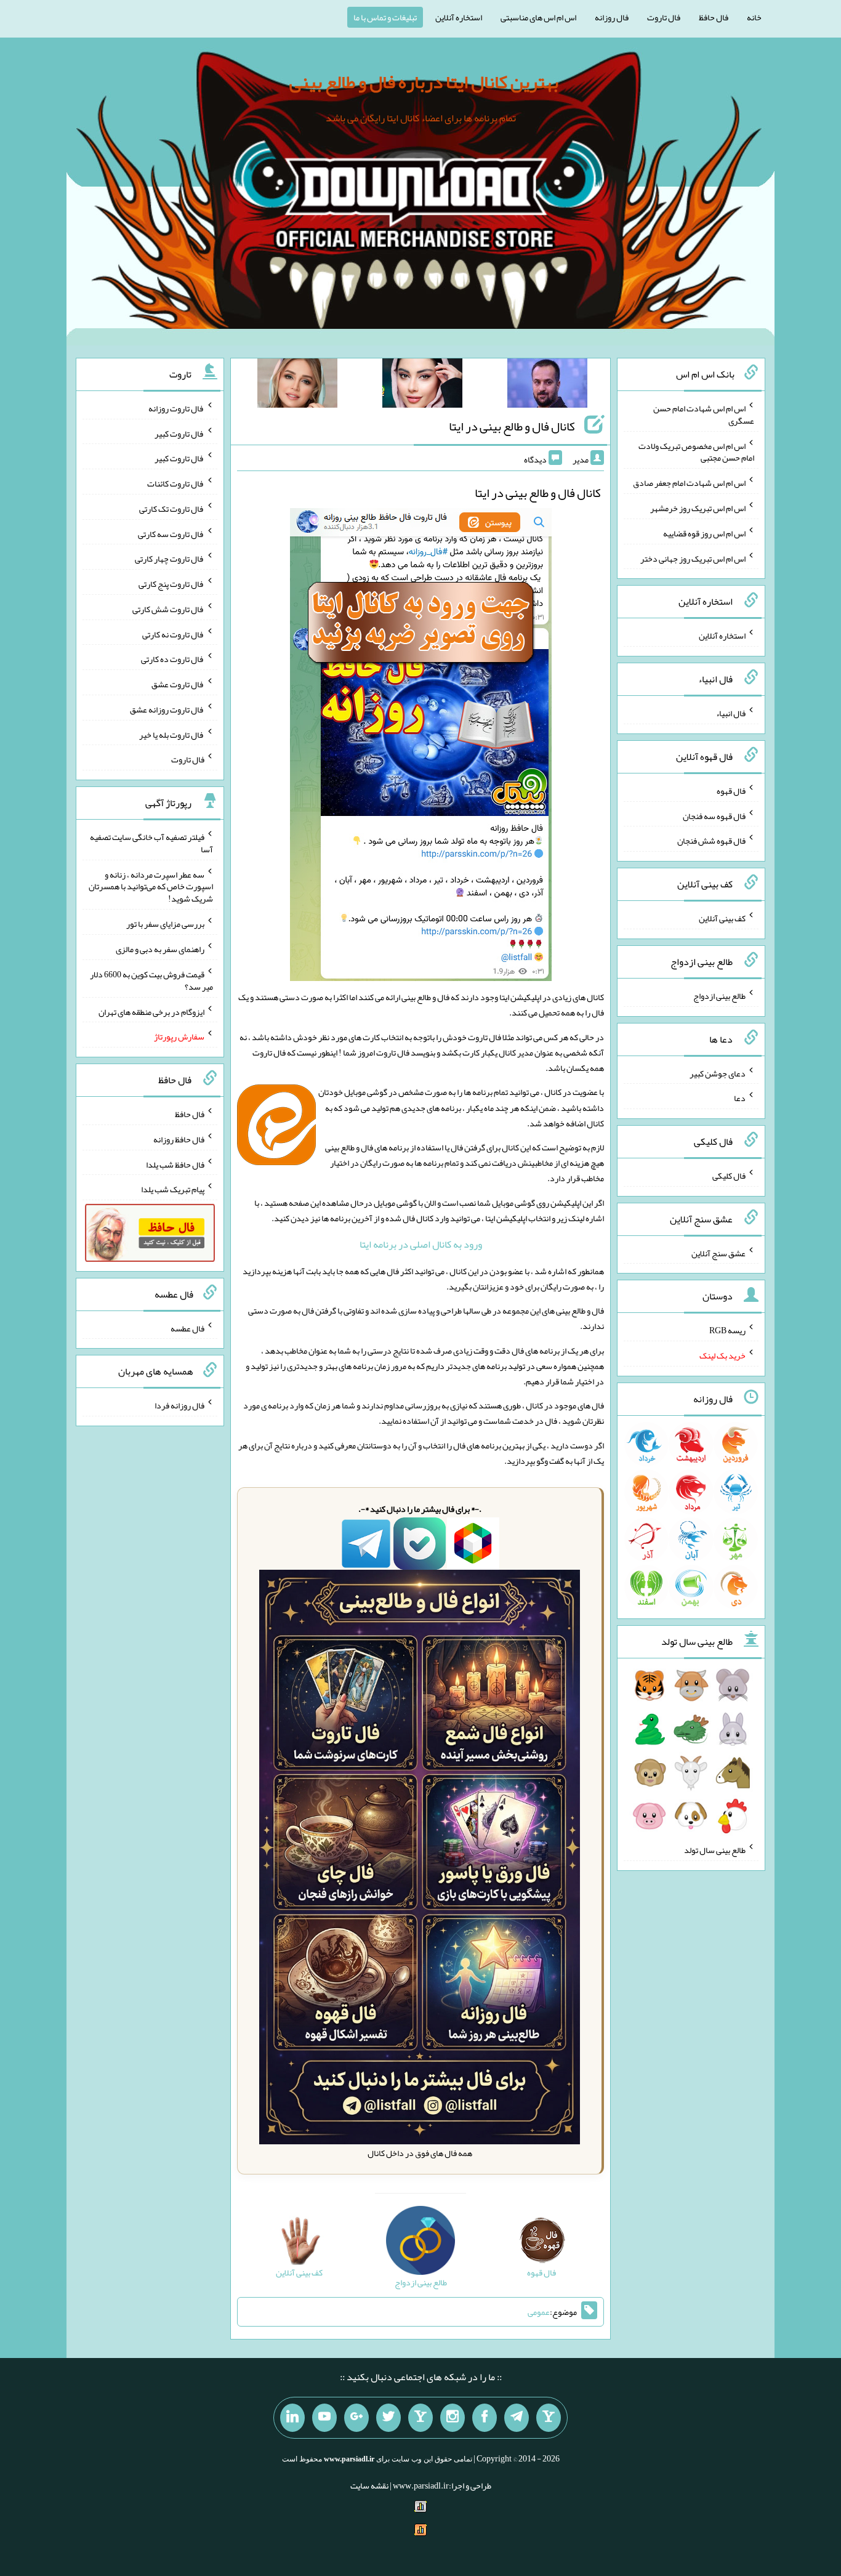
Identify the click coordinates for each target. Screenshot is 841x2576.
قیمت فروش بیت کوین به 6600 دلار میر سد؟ (151, 980)
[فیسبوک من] (485, 2418)
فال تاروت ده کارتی (173, 659)
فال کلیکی (729, 1176)
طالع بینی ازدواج (719, 996)
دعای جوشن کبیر (718, 1073)
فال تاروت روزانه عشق (167, 709)
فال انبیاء (731, 713)
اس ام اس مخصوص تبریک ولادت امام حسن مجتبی (696, 451)
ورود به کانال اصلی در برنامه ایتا (421, 1244)
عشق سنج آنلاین (718, 1253)
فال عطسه (187, 1328)
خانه (754, 17)
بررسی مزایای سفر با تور (165, 924)
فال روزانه (612, 17)
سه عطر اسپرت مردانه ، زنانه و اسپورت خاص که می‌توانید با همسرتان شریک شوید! (151, 886)
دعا (740, 1098)
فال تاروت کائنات (176, 483)
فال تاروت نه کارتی (173, 634)
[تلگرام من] (517, 2418)
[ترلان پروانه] (422, 386)
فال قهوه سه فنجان (714, 815)
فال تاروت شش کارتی (168, 609)
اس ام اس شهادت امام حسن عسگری (704, 414)
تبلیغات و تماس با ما (385, 17)
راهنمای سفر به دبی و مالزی (160, 949)
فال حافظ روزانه (179, 1139)
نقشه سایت (369, 2485)
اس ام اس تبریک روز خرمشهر (698, 508)
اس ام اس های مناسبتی (538, 17)
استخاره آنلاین (459, 17)
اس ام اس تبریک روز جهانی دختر (693, 558)
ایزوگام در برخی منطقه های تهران (151, 1011)
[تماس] (420, 2418)
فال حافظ (714, 17)
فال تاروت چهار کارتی (170, 559)
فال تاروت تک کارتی (172, 509)
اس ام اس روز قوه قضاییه (704, 533)
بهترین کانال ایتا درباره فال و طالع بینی (424, 82)
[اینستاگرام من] (453, 2418)
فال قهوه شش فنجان (711, 841)
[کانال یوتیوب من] (324, 2418)
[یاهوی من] (549, 2418)
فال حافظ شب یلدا (175, 1164)
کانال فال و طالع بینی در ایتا (512, 426)
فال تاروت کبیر (179, 433)
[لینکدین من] (292, 2418)
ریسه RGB (727, 1330)
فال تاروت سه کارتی (171, 533)
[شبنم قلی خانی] (297, 386)
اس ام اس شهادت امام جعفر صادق (689, 483)
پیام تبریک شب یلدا (173, 1189)
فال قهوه (731, 791)
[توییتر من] (388, 2418)
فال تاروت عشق (178, 684)
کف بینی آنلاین (722, 918)
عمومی (539, 2312)
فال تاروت (664, 17)
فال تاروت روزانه (176, 408)
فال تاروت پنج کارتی (171, 584)
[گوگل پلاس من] (356, 2418)
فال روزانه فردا (179, 1405)
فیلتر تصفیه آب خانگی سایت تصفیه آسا (151, 843)
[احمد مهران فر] (547, 386)
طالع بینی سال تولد (715, 1850)
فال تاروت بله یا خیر (172, 734)
